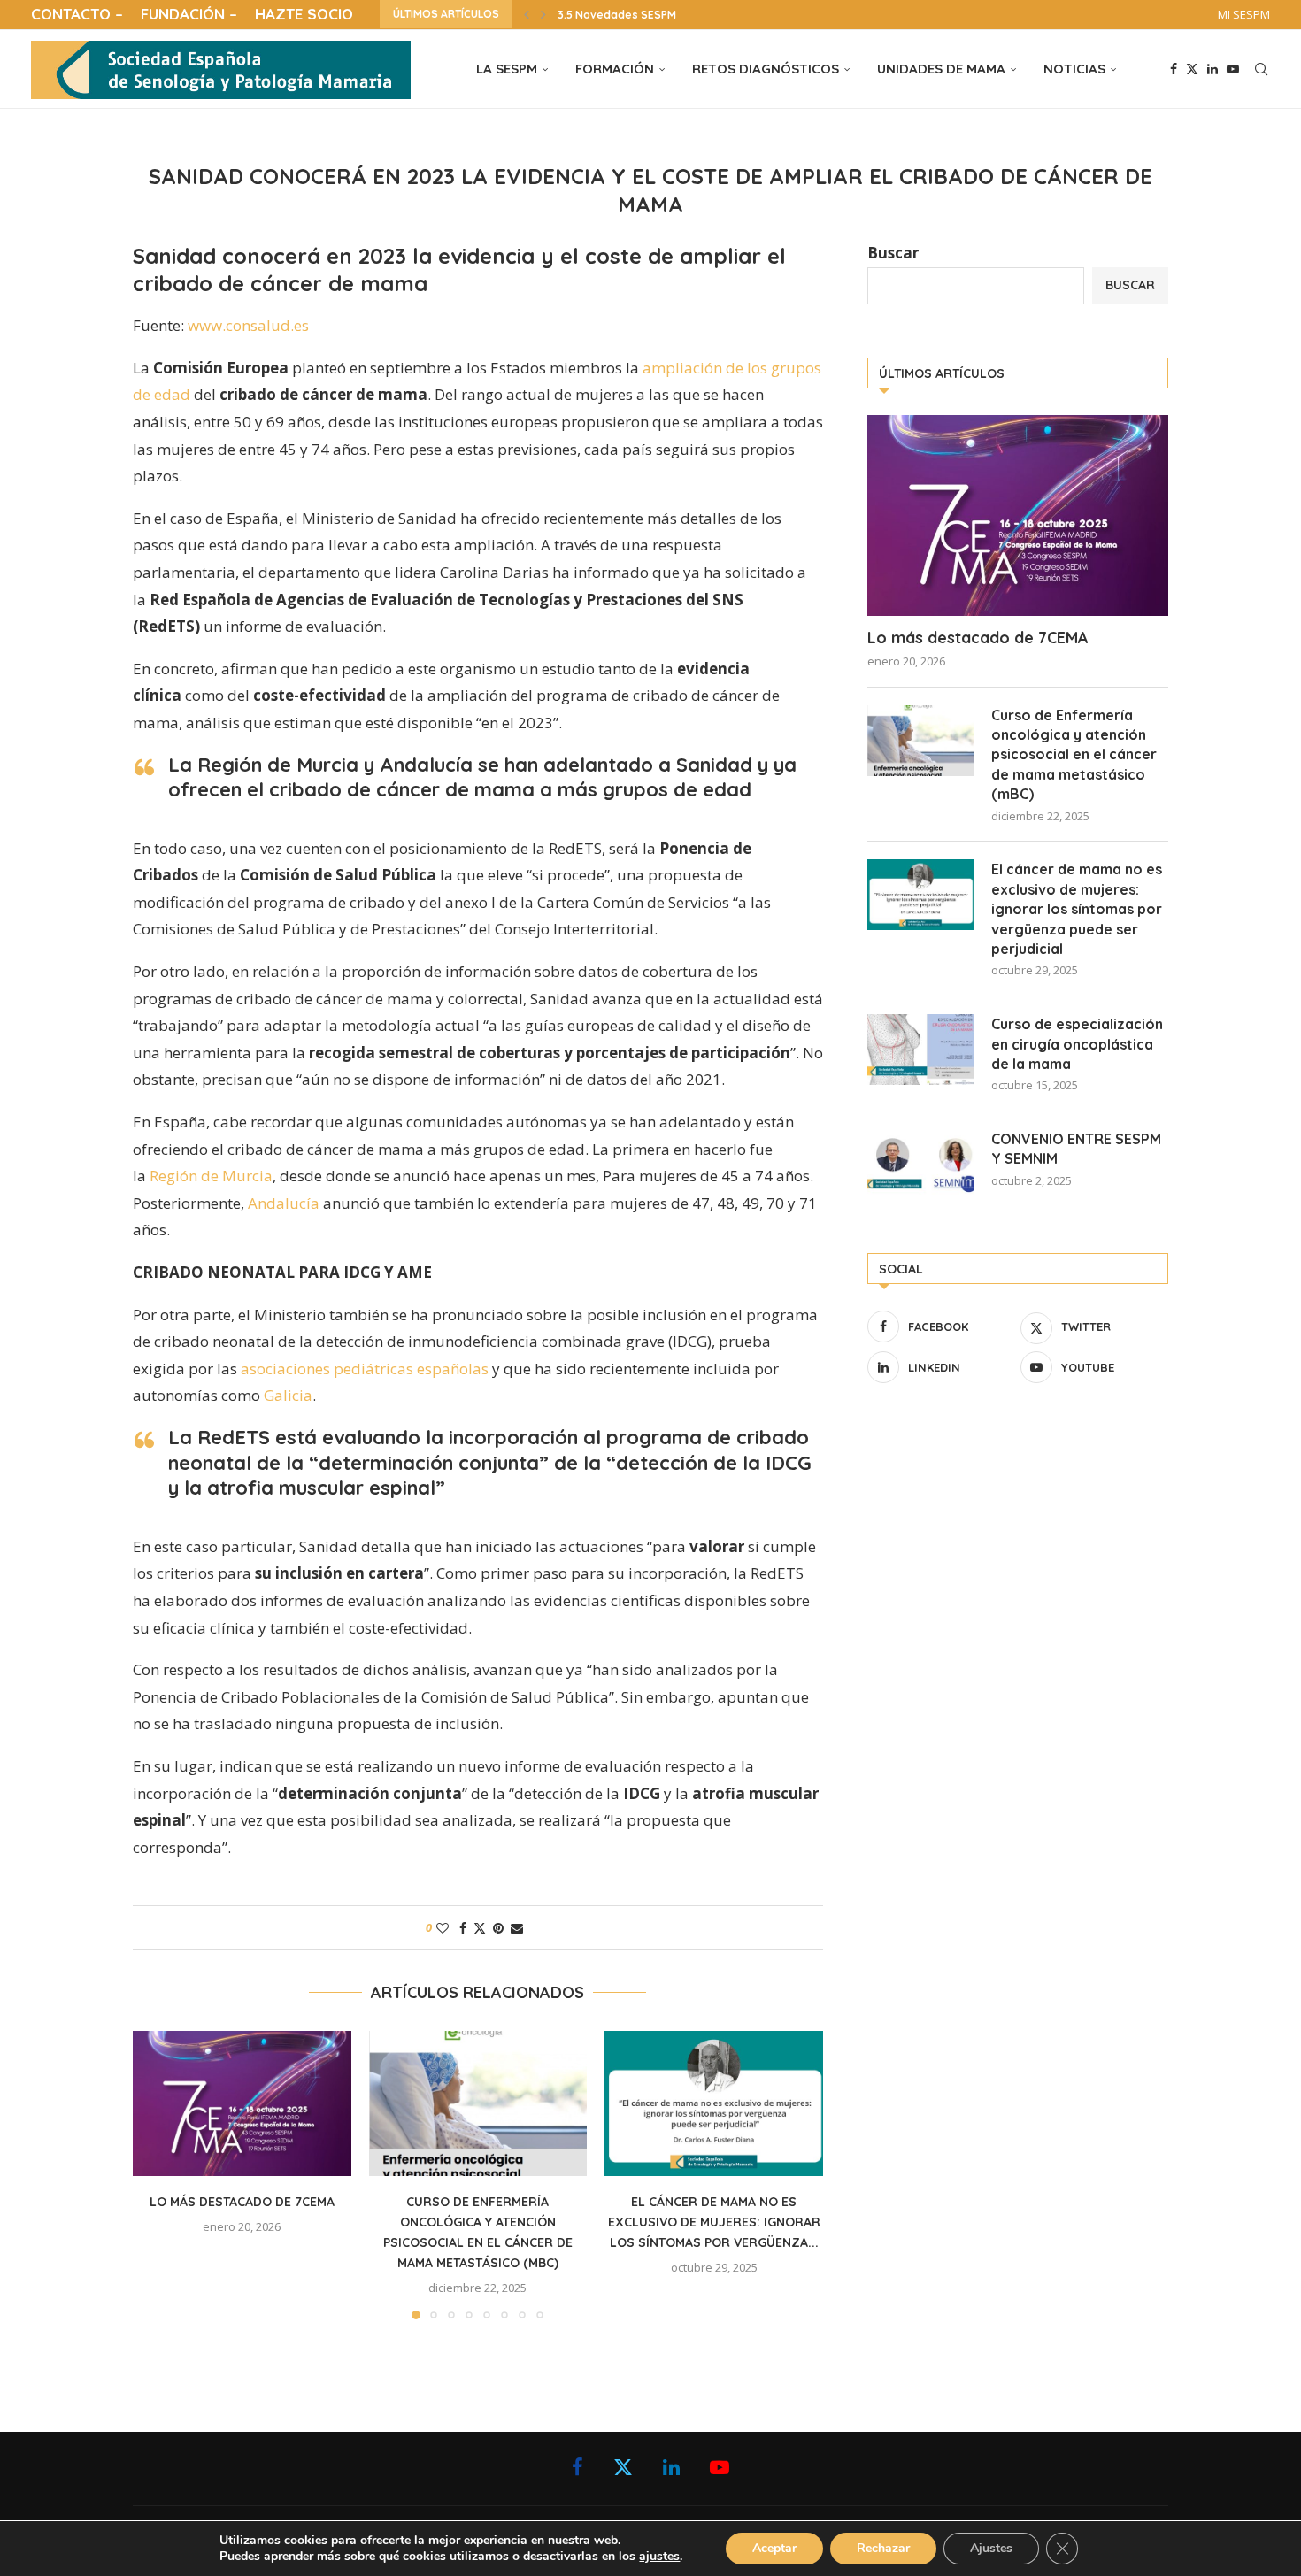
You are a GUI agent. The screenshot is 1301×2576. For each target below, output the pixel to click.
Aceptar (774, 2548)
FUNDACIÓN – (189, 14)
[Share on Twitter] (480, 1928)
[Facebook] (1174, 69)
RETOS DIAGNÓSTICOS (766, 69)
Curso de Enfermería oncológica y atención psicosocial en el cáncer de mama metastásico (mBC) (1074, 755)
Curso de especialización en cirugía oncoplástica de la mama (1077, 1044)
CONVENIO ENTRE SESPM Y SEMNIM (1076, 1149)
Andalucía (284, 1203)
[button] (527, 14)
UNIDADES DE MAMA (941, 69)
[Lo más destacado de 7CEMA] (242, 2103)
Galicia (288, 1395)
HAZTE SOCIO (304, 14)
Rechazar (883, 2548)
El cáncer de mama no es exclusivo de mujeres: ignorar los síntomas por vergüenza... (714, 2222)
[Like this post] (443, 1928)
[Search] (1261, 69)
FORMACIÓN (615, 69)
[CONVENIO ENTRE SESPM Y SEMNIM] (920, 1165)
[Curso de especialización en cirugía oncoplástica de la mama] (920, 1050)
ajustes (659, 2557)
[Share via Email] (517, 1928)
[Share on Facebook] (463, 1928)
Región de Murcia (211, 1176)
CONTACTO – (77, 14)
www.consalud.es (248, 325)
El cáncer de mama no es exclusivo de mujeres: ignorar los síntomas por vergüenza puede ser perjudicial (1077, 909)
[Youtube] (1233, 69)
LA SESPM (507, 69)
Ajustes (991, 2548)
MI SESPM (1244, 14)
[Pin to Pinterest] (498, 1928)
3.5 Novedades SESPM (617, 15)
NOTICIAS (1074, 69)
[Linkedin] (1212, 69)
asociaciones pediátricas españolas (365, 1369)
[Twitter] (1192, 69)
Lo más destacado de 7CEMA (242, 2202)
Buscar (893, 253)
